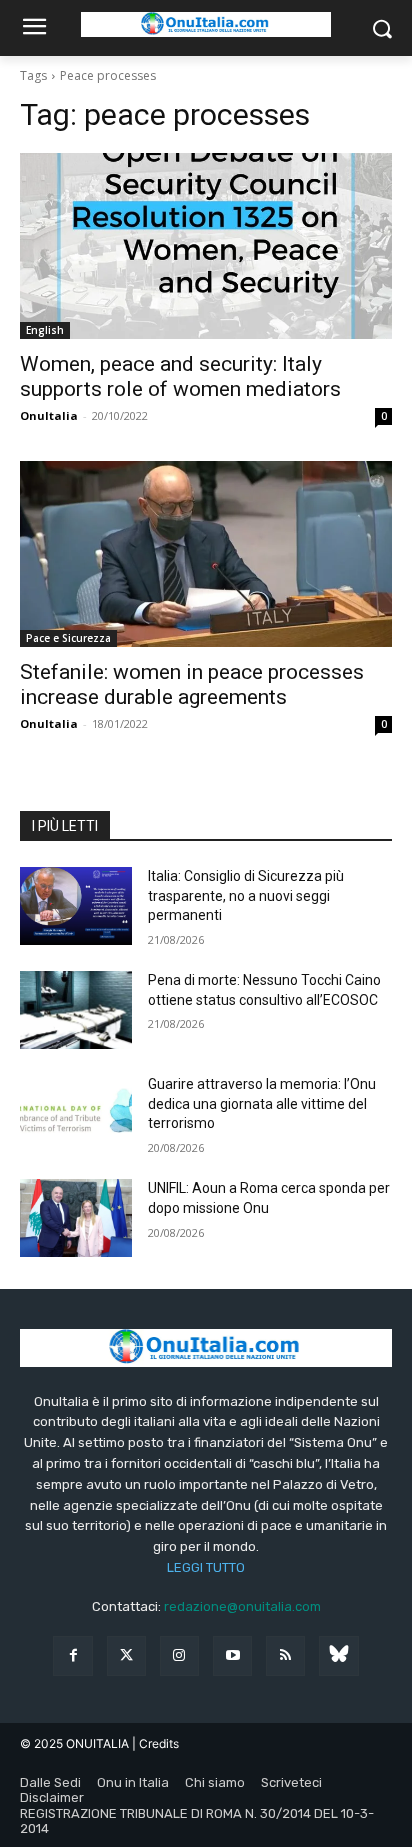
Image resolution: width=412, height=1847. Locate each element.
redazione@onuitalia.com (242, 1606)
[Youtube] (232, 1655)
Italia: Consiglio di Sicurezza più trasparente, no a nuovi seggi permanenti (246, 895)
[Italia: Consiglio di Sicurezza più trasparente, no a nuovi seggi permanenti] (76, 906)
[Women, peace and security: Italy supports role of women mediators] (206, 246)
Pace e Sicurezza (68, 638)
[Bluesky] (338, 1655)
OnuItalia (49, 415)
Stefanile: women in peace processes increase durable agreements (192, 684)
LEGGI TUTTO (206, 1567)
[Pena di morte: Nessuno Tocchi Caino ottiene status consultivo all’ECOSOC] (76, 1010)
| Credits (155, 1743)
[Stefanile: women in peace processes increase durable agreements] (206, 554)
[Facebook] (72, 1655)
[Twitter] (126, 1655)
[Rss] (285, 1655)
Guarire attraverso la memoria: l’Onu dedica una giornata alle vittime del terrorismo (262, 1103)
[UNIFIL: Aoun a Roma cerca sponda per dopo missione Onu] (76, 1218)
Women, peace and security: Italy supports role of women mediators (180, 376)
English (45, 330)
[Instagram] (179, 1655)
